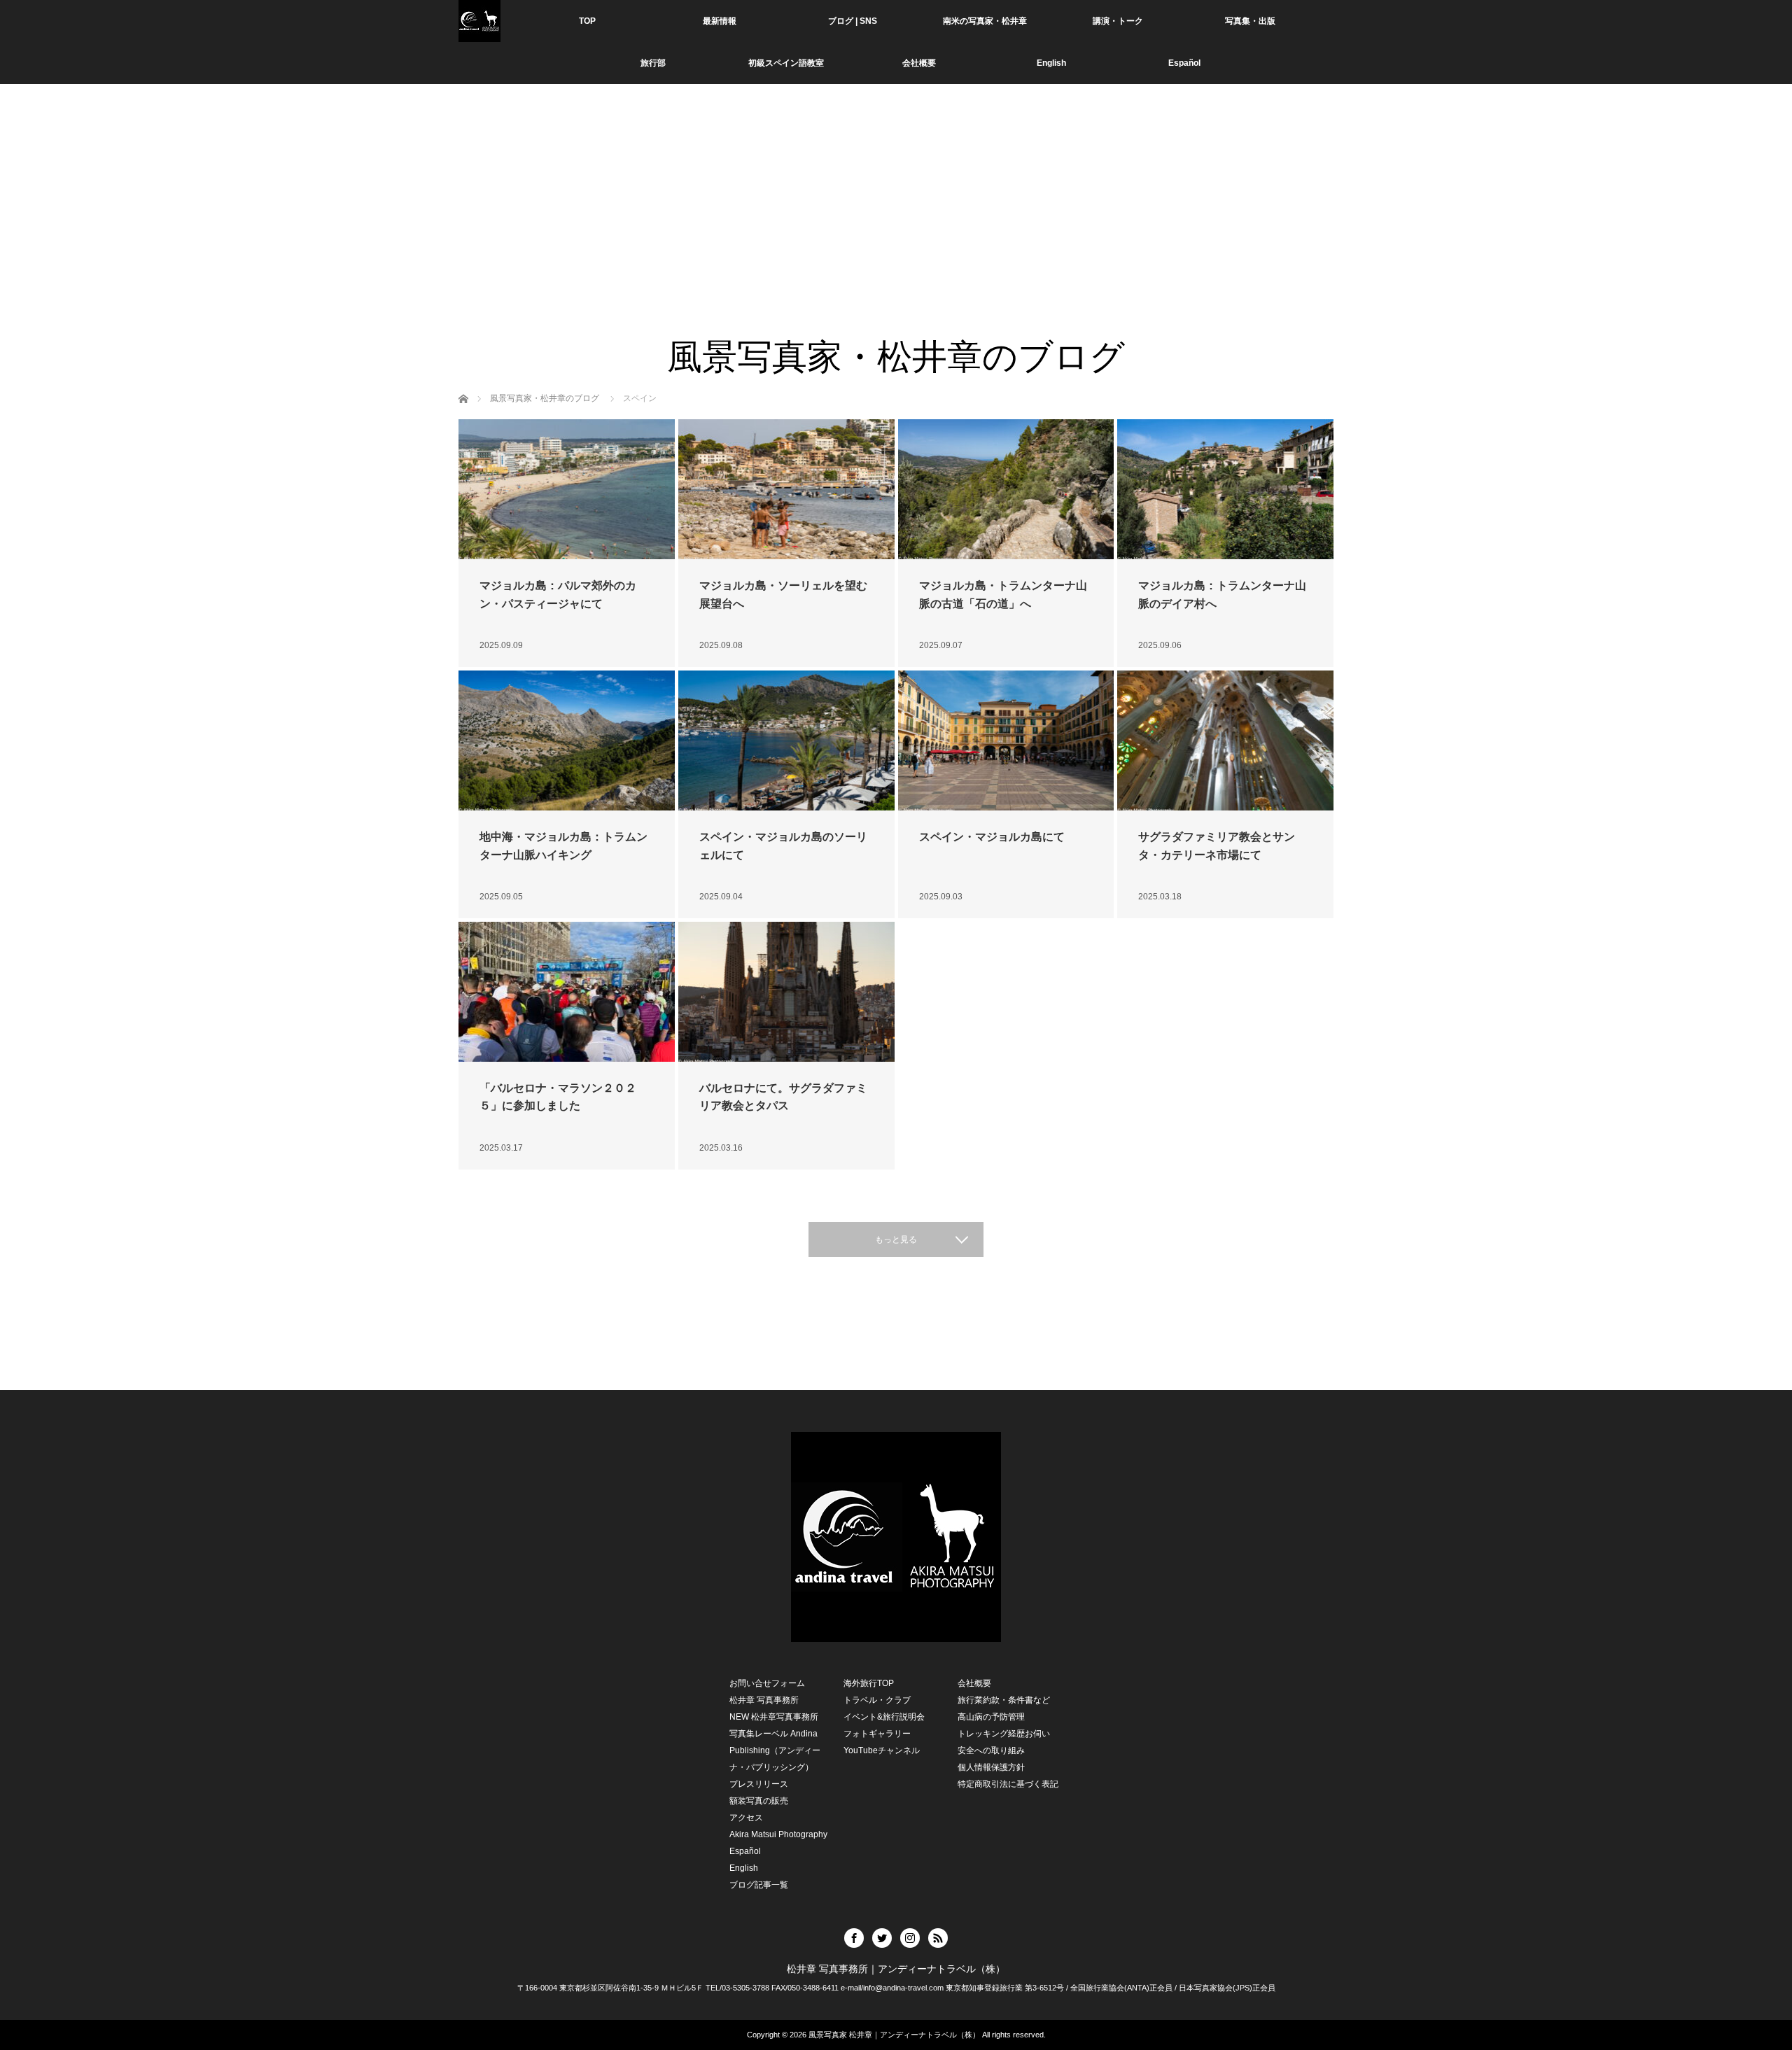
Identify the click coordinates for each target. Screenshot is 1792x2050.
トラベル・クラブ (877, 1700)
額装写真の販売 (759, 1801)
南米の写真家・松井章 (985, 21)
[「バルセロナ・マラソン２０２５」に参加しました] (567, 992)
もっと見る (896, 1240)
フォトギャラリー (877, 1734)
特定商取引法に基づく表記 (1008, 1784)
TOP (587, 21)
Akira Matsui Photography (778, 1834)
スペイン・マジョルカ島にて (992, 837)
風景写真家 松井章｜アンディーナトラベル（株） (894, 2035)
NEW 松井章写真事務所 (774, 1717)
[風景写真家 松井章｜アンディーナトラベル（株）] (479, 21)
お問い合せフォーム (767, 1683)
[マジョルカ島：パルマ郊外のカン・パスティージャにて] (567, 489)
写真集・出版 (1250, 21)
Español (745, 1851)
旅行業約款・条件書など (1004, 1700)
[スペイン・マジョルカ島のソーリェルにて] (786, 740)
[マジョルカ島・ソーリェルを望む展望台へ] (786, 489)
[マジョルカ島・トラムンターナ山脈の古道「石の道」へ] (1006, 489)
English (1051, 63)
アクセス (746, 1818)
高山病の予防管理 (991, 1717)
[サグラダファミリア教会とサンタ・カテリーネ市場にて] (1225, 740)
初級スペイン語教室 (786, 63)
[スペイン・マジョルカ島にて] (1006, 740)
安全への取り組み (991, 1750)
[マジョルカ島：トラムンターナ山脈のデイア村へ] (1225, 489)
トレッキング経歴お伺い (1004, 1734)
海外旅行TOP (869, 1683)
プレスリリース (759, 1784)
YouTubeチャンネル (882, 1750)
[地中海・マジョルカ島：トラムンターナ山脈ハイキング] (567, 740)
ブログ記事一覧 (759, 1885)
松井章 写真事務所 (764, 1700)
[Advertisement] (896, 231)
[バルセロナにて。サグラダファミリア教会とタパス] (786, 992)
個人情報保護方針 (991, 1767)
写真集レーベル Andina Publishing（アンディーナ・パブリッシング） (775, 1750)
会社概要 (919, 63)
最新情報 (720, 21)
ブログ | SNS (853, 21)
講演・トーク (1118, 21)
